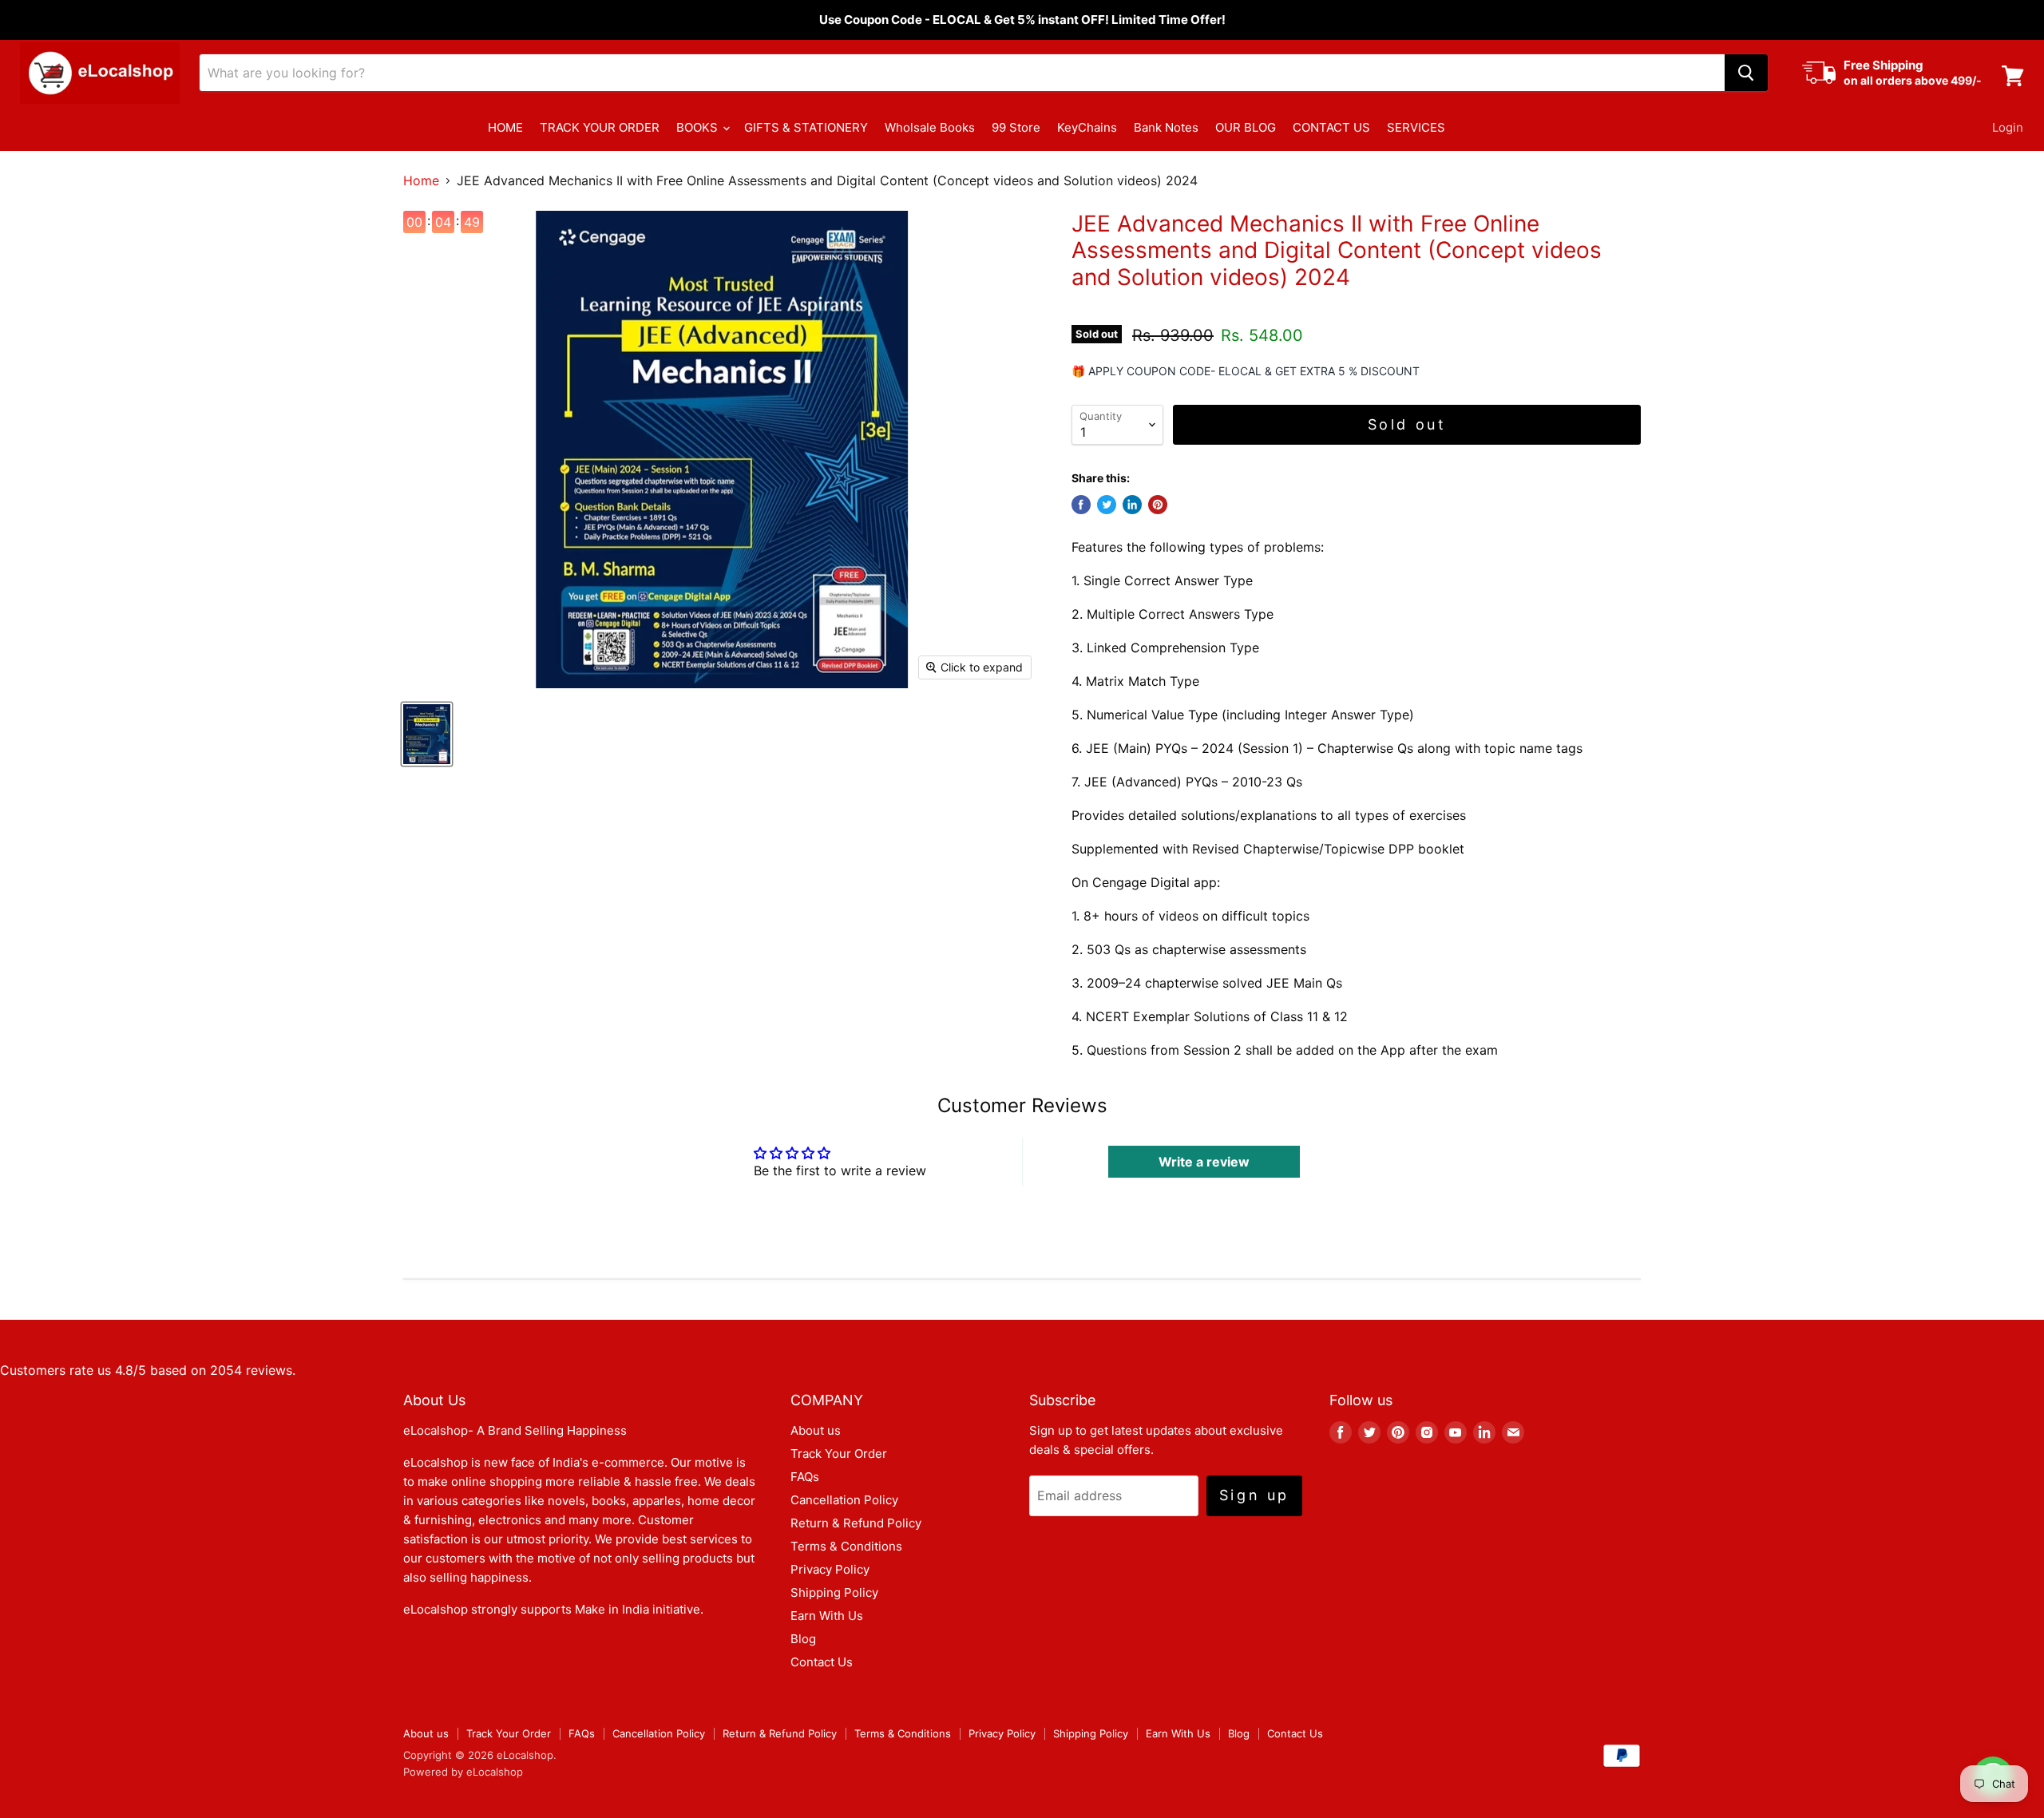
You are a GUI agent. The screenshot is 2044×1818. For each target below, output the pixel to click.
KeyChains (1087, 127)
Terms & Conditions (846, 1546)
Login (2008, 127)
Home (421, 180)
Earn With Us (827, 1616)
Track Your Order (839, 1454)
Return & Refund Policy (856, 1523)
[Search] (1746, 73)
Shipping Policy (834, 1592)
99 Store (1016, 127)
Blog (803, 1639)
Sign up (1254, 1495)
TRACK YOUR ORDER (600, 127)
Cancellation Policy (844, 1500)
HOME (505, 127)
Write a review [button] (1204, 1162)
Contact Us (822, 1662)
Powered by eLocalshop (463, 1772)
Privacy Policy (830, 1569)
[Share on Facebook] (1081, 505)
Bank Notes (1166, 127)
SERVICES (1416, 127)
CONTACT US (1331, 127)
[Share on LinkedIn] (1132, 505)
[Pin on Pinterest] (1158, 505)
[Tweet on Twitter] (1107, 505)
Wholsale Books (930, 127)
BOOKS (699, 127)
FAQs (805, 1477)
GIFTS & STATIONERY (806, 127)
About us (816, 1430)
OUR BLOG (1246, 127)
